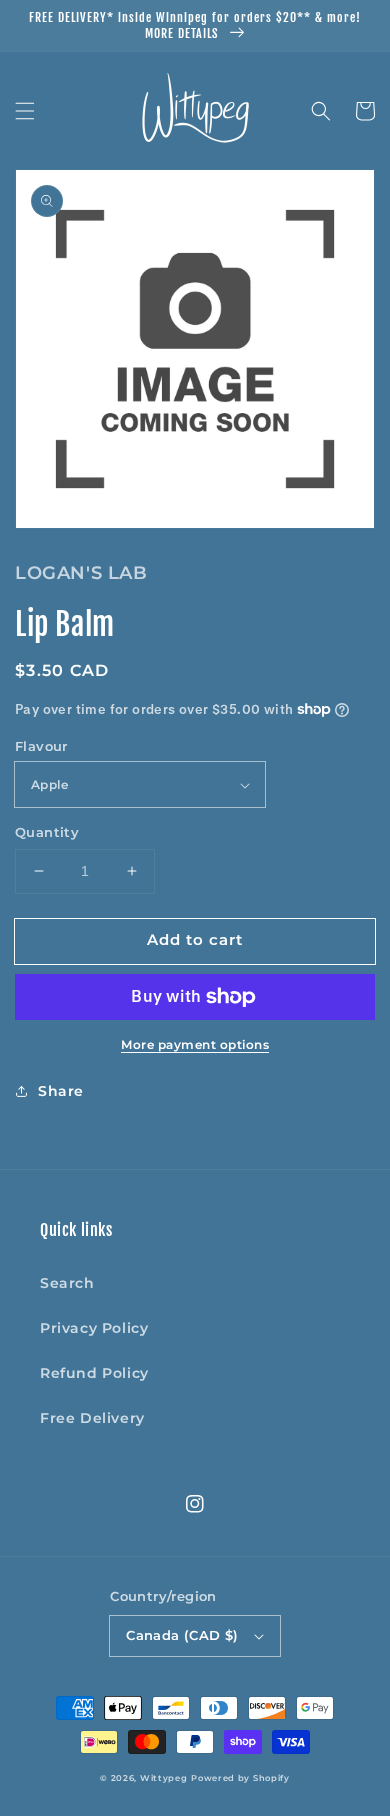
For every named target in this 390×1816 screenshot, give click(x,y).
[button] (25, 111)
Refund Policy (94, 1373)
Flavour (41, 746)
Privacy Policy (94, 1328)
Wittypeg (164, 1778)
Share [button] (61, 1091)
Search (67, 1283)
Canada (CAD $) (182, 1635)
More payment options (195, 1044)
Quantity (47, 832)
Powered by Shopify (240, 1778)
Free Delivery (92, 1418)
